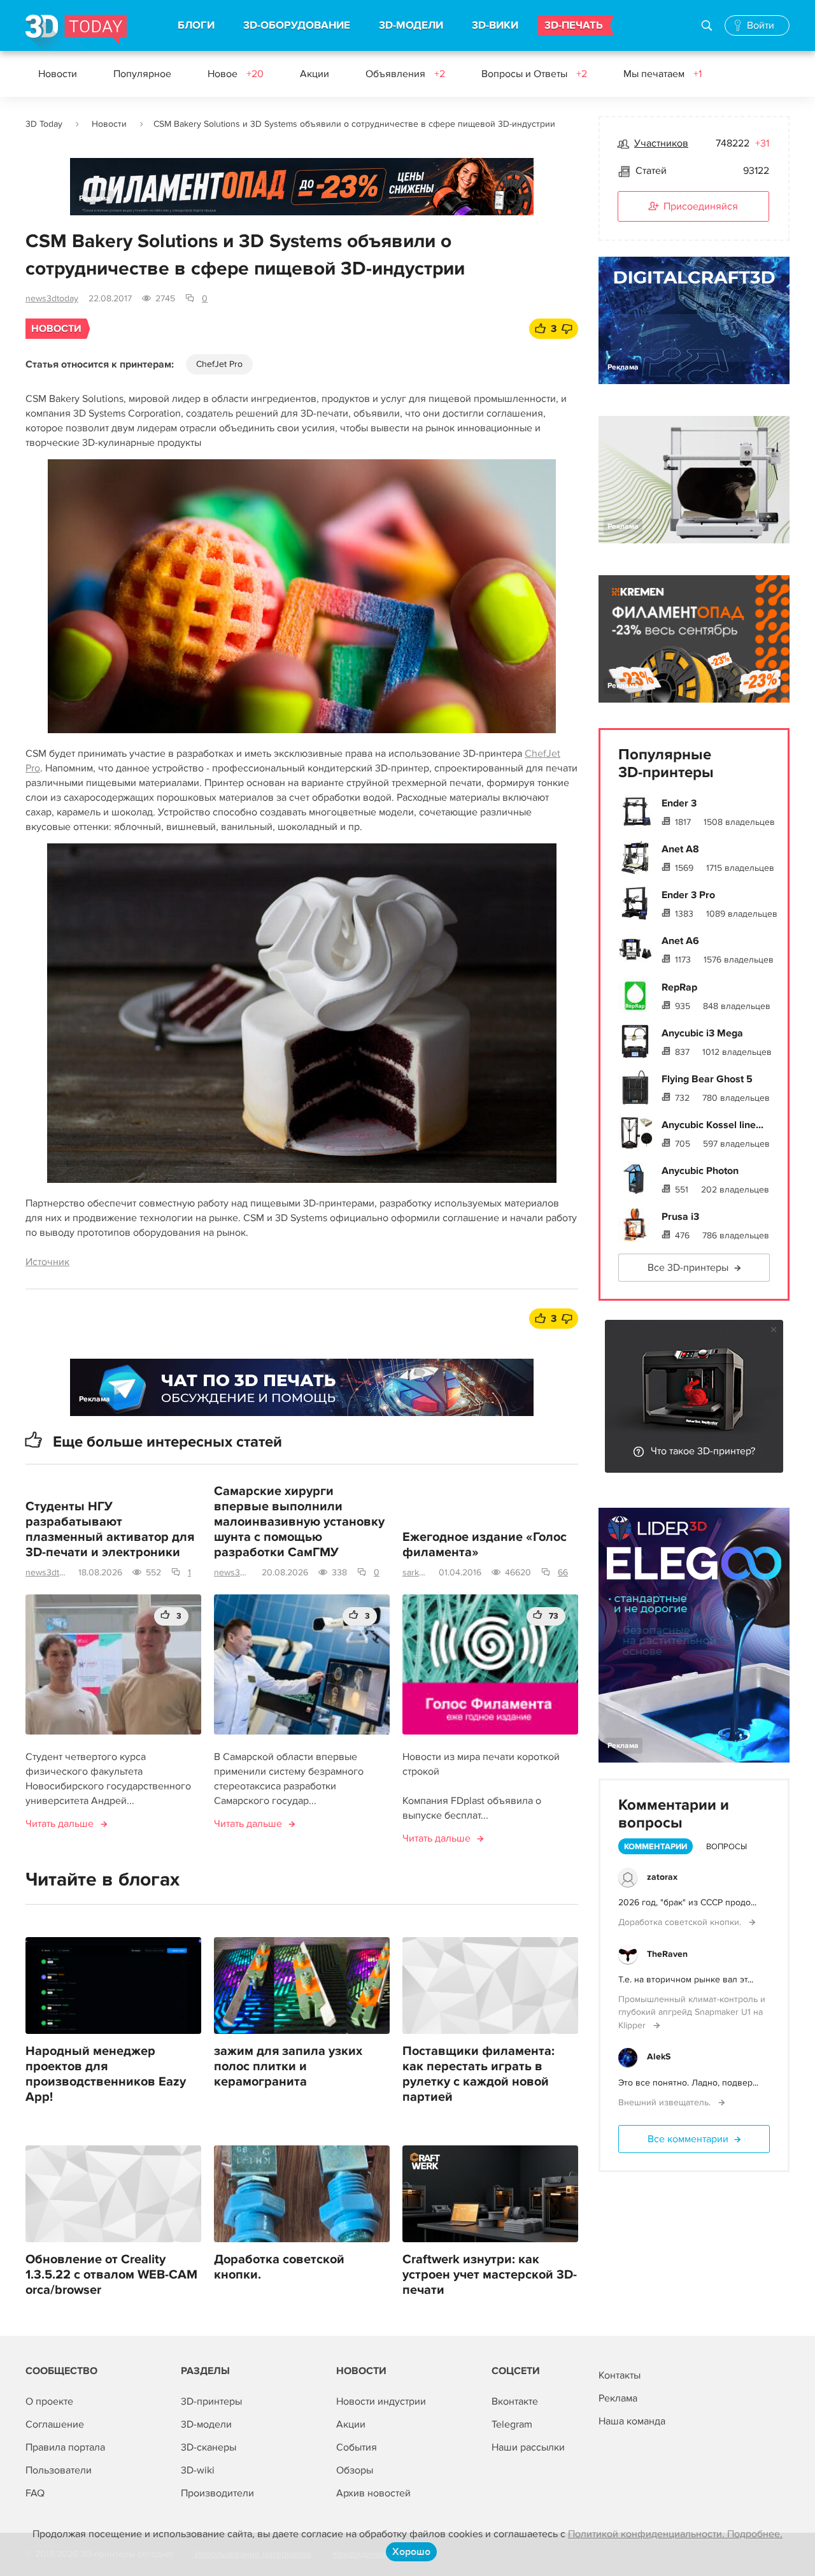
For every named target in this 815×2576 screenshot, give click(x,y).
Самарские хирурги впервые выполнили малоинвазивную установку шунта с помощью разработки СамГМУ (299, 1522)
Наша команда (632, 2421)
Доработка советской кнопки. (279, 2267)
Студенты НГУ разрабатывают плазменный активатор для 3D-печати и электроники (110, 1529)
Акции (315, 74)
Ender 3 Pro (688, 895)
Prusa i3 (680, 1217)
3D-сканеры (209, 2447)
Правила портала (65, 2447)
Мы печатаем (663, 74)
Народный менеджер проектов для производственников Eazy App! (106, 2074)
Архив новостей (373, 2493)
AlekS (659, 2057)
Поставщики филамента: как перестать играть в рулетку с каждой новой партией (478, 2074)
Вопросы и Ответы (534, 74)
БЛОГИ (196, 25)
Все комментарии (688, 2139)
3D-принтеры (211, 2401)
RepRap (679, 987)
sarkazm (415, 1572)
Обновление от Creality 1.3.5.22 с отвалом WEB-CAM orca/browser (111, 2275)
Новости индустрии (381, 2401)
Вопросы (726, 1847)
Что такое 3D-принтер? (703, 1451)
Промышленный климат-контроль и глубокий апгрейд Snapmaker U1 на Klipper (692, 2012)
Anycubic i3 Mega (702, 1033)
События (357, 2447)
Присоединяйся (701, 206)
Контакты (620, 2375)
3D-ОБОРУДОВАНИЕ (297, 25)
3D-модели (206, 2424)
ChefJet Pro (219, 364)
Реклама (95, 198)
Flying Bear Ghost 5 (707, 1079)
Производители (217, 2493)
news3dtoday (52, 298)
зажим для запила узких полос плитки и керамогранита (288, 2066)
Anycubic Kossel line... (712, 1125)
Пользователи (59, 2470)
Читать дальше (60, 1824)
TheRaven (667, 1954)
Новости (58, 74)
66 (563, 1572)
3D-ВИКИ (495, 25)
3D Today (44, 124)
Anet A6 (680, 941)
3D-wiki (198, 2470)
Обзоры (355, 2470)
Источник (47, 1262)
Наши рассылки (528, 2447)
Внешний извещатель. (666, 2102)
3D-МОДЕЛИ (411, 25)
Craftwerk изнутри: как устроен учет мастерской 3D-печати (490, 2275)
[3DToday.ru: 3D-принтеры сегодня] (76, 33)
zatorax (662, 1877)
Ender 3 (679, 803)
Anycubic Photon (700, 1171)
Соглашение (55, 2424)
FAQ (35, 2493)
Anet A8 (680, 849)
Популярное (142, 74)
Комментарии (656, 1847)
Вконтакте (515, 2401)
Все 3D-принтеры (688, 1268)
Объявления (405, 74)
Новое (236, 74)
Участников (661, 143)
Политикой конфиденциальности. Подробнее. (675, 2534)
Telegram (512, 2424)
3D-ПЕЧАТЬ (574, 25)
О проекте (49, 2401)
